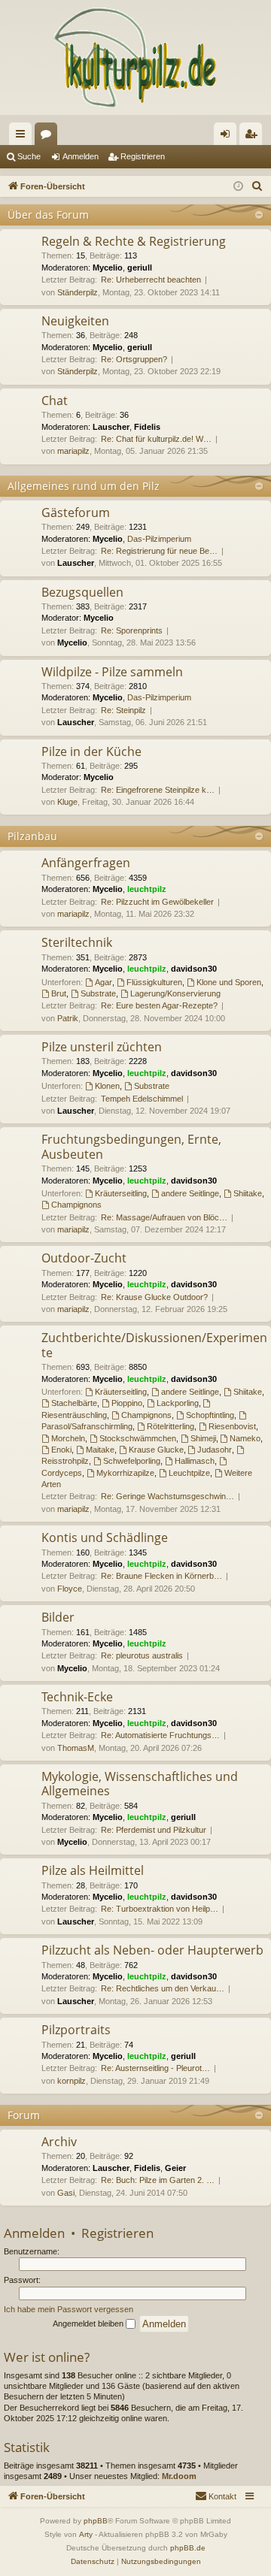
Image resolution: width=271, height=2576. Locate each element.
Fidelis (147, 427)
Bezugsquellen (82, 592)
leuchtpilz (147, 889)
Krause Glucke (156, 1450)
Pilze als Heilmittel (93, 1870)
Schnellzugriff (23, 137)
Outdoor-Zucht (84, 1258)
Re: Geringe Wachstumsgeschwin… (167, 1496)
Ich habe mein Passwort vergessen (69, 2309)
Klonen (107, 1086)
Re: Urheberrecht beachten (151, 280)
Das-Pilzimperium (159, 539)
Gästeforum (76, 512)
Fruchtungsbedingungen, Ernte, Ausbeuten (131, 1146)
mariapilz (73, 451)
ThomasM (76, 1748)
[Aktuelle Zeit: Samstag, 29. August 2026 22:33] (238, 187)
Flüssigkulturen (154, 982)
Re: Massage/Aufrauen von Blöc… (164, 1217)
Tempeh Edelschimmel (142, 1099)
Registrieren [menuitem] (254, 137)
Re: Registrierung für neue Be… (159, 551)
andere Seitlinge (190, 1193)
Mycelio (108, 268)
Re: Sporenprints (132, 630)
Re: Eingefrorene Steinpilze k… (158, 790)
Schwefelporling (132, 1461)
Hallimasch (195, 1461)
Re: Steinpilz (123, 710)
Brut (59, 993)
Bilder (58, 1617)
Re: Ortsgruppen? (134, 359)
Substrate (98, 993)
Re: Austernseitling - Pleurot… (155, 2068)
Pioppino (127, 1403)
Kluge (67, 802)
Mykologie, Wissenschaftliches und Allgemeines (140, 1784)
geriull (140, 268)
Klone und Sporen (229, 982)
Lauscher (111, 427)
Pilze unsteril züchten (102, 1047)
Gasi (66, 2193)
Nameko (245, 1438)
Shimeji (203, 1438)
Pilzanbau (32, 836)
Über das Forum (48, 215)
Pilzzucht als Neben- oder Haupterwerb (152, 1950)
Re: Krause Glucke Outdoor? (154, 1297)
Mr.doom (179, 2476)
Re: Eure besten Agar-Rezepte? (159, 1005)
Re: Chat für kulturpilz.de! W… (156, 439)
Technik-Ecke (77, 1697)
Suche (29, 156)
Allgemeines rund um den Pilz (84, 486)
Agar (104, 982)
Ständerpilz (78, 292)
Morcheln (68, 1438)
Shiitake (248, 1193)
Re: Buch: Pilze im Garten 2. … (158, 2180)
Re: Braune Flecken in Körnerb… (161, 1576)
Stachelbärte (74, 1403)
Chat (55, 401)
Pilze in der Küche (91, 751)
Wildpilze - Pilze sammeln (112, 672)
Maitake (100, 1450)
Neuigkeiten (75, 321)
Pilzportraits (76, 2030)
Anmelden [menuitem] (228, 137)
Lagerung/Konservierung (175, 993)
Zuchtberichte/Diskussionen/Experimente (154, 1345)
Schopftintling (210, 1415)
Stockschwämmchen (138, 1438)
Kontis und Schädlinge (105, 1537)
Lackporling (178, 1403)
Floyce (70, 1589)
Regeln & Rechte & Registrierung (134, 241)
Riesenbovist (232, 1426)
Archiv (59, 2142)
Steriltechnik (77, 942)
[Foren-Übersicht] (135, 57)
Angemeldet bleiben (89, 2324)
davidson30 (194, 969)
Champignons (76, 1205)
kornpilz (72, 2081)
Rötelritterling (171, 1426)
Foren (49, 137)
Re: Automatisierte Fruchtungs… (160, 1735)
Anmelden (81, 156)
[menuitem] (257, 186)
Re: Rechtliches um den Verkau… (163, 1988)
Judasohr (215, 1450)
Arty (86, 2534)
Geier (175, 2168)
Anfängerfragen (86, 863)
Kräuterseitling (121, 1193)
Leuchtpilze (189, 1473)
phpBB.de (188, 2548)
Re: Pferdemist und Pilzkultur (154, 1830)
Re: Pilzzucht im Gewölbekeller (157, 902)
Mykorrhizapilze (125, 1473)
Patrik (68, 1018)
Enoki (61, 1450)
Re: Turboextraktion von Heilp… (160, 1909)
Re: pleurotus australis (142, 1655)
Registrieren (143, 156)
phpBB (96, 2521)
